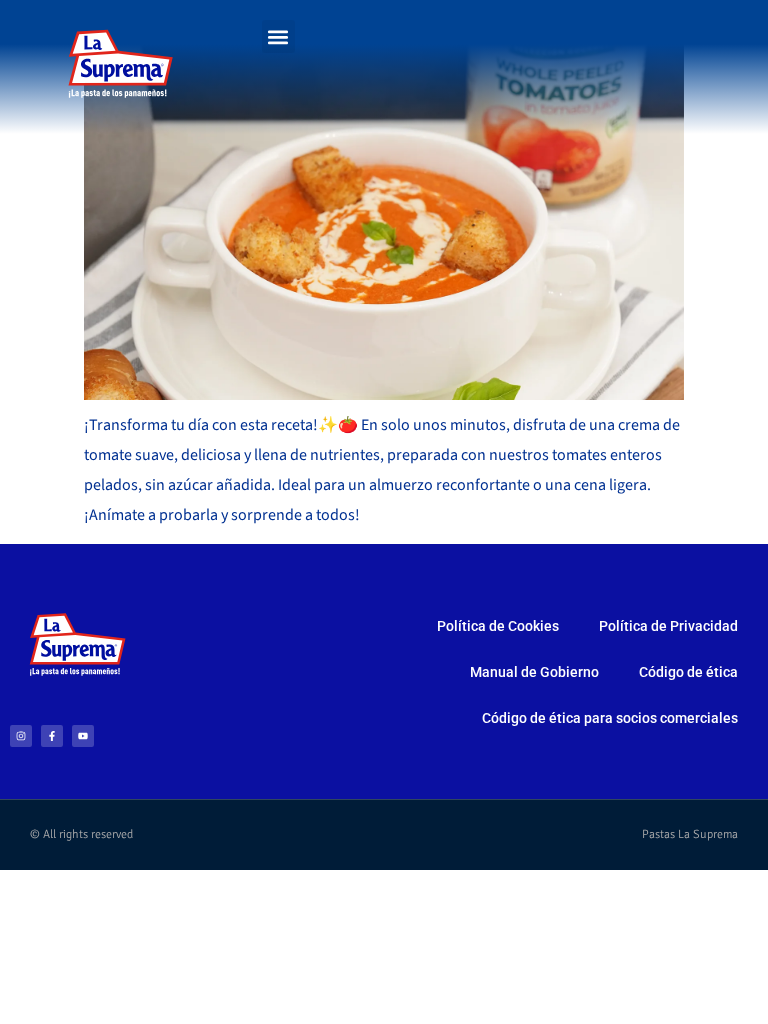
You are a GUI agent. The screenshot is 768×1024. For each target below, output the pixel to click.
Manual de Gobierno (534, 672)
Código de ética (688, 672)
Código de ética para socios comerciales (610, 718)
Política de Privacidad (668, 626)
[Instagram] (21, 736)
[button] (278, 36)
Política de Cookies (498, 626)
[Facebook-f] (52, 736)
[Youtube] (83, 736)
